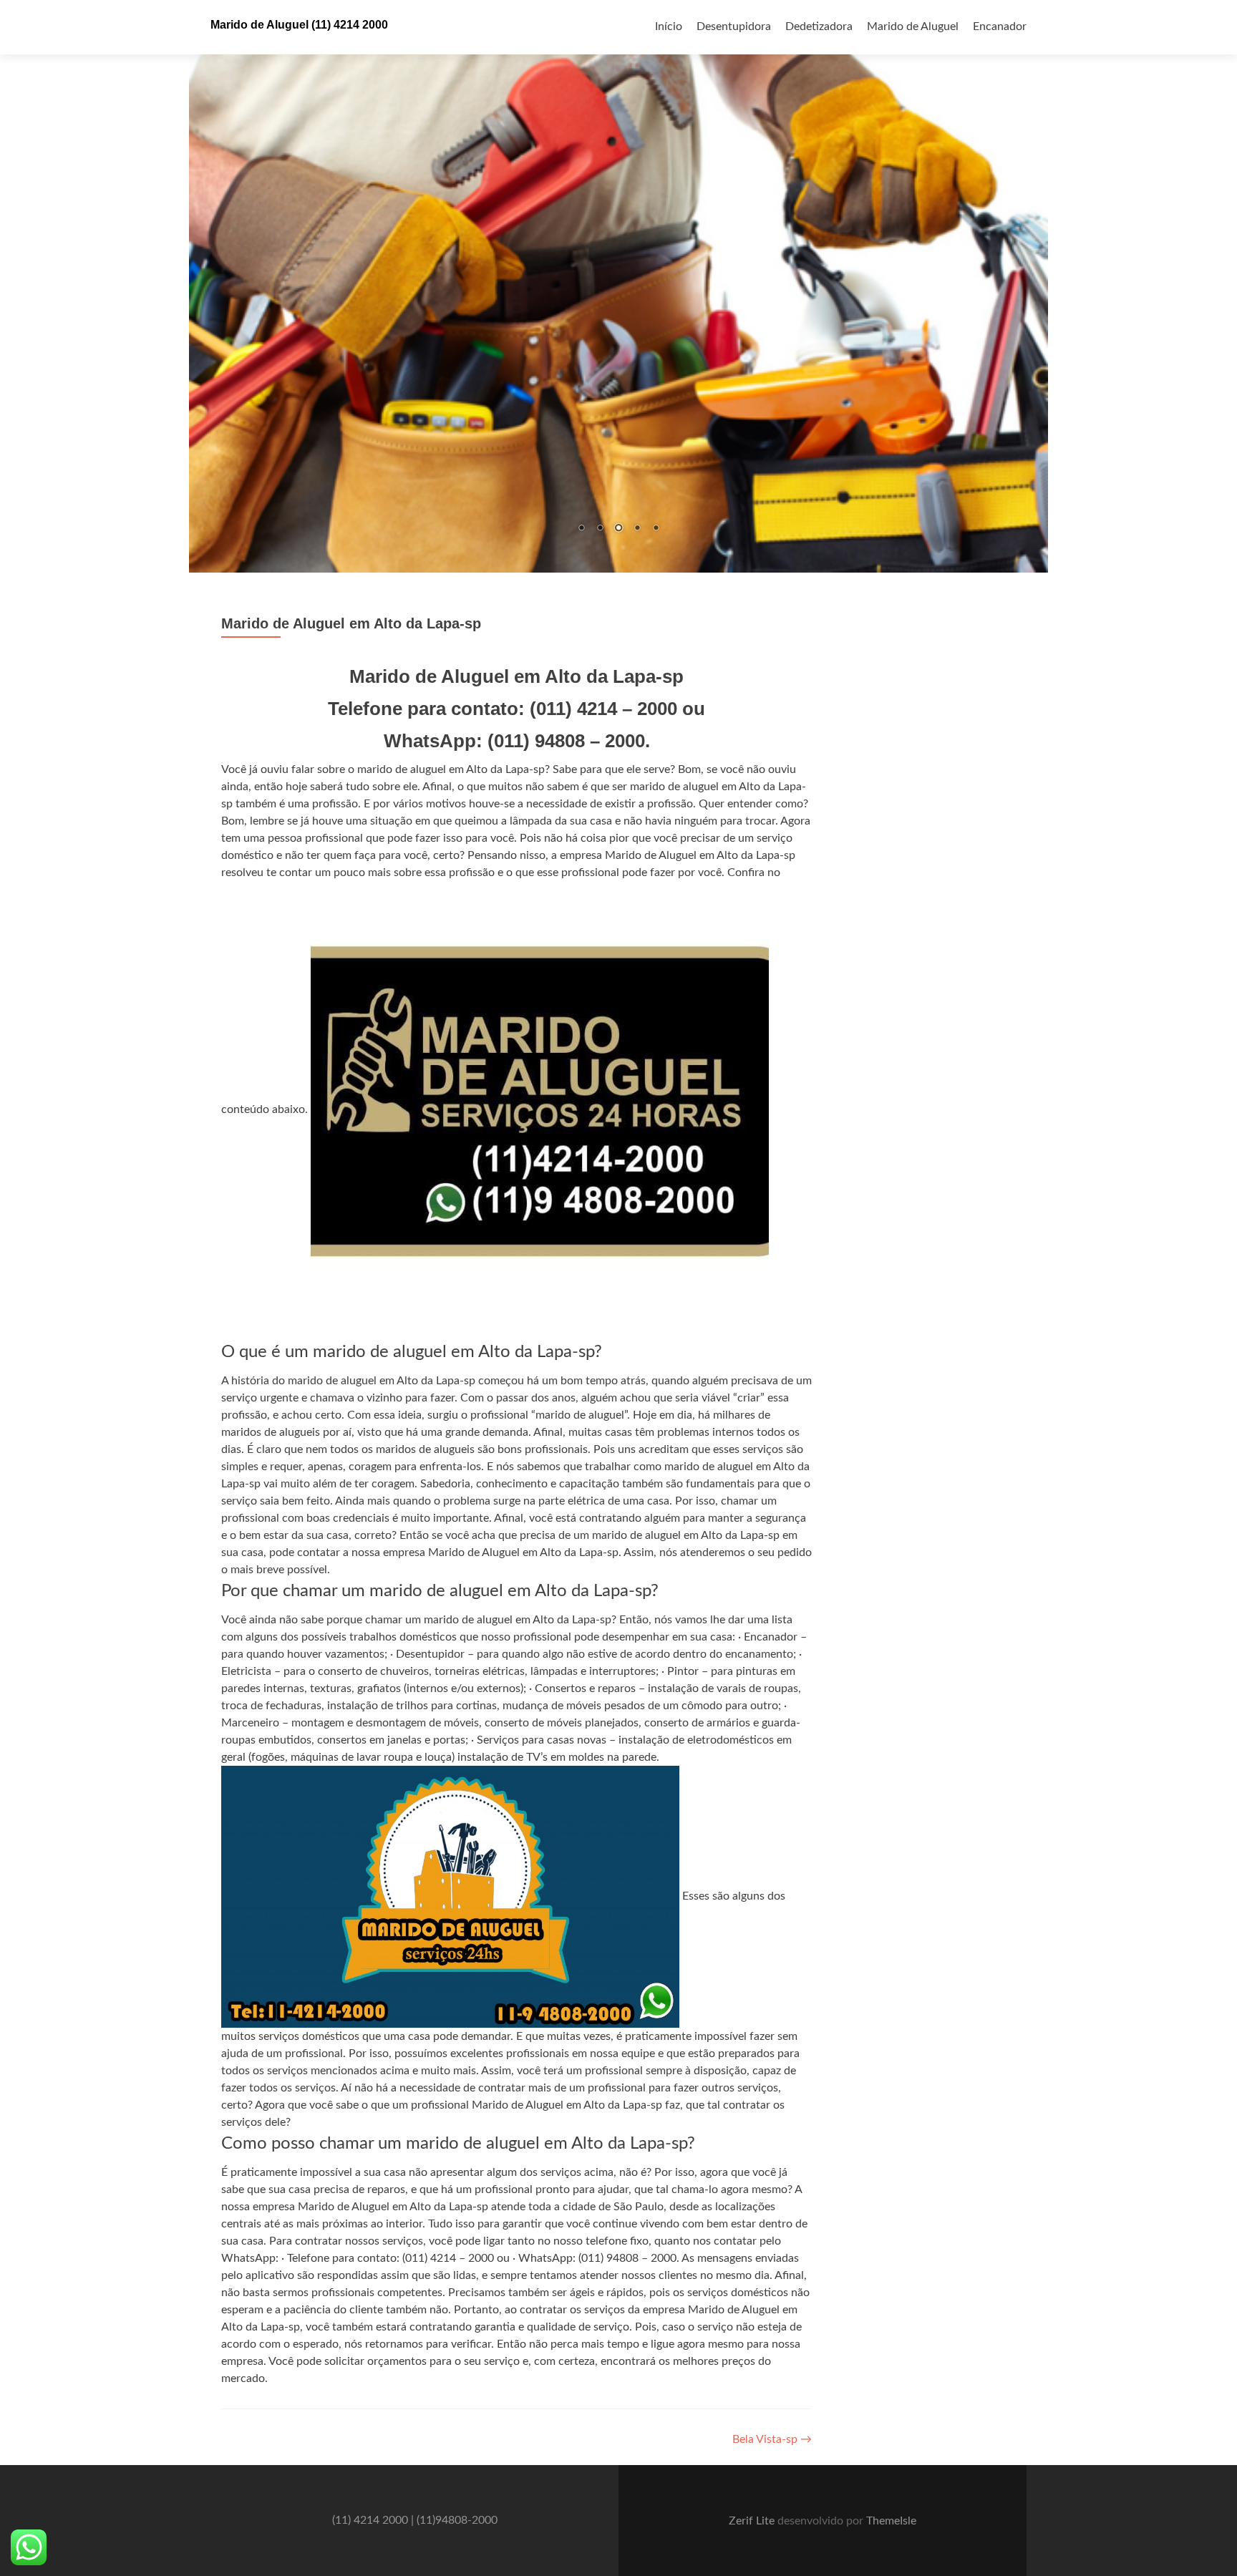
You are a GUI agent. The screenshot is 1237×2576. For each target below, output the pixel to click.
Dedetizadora (819, 26)
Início (669, 26)
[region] (618, 287)
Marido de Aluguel (913, 26)
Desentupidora (734, 26)
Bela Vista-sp (772, 2440)
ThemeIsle (891, 2522)
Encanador (1000, 26)
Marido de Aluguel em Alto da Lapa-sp (351, 624)
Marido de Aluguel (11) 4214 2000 (299, 25)
